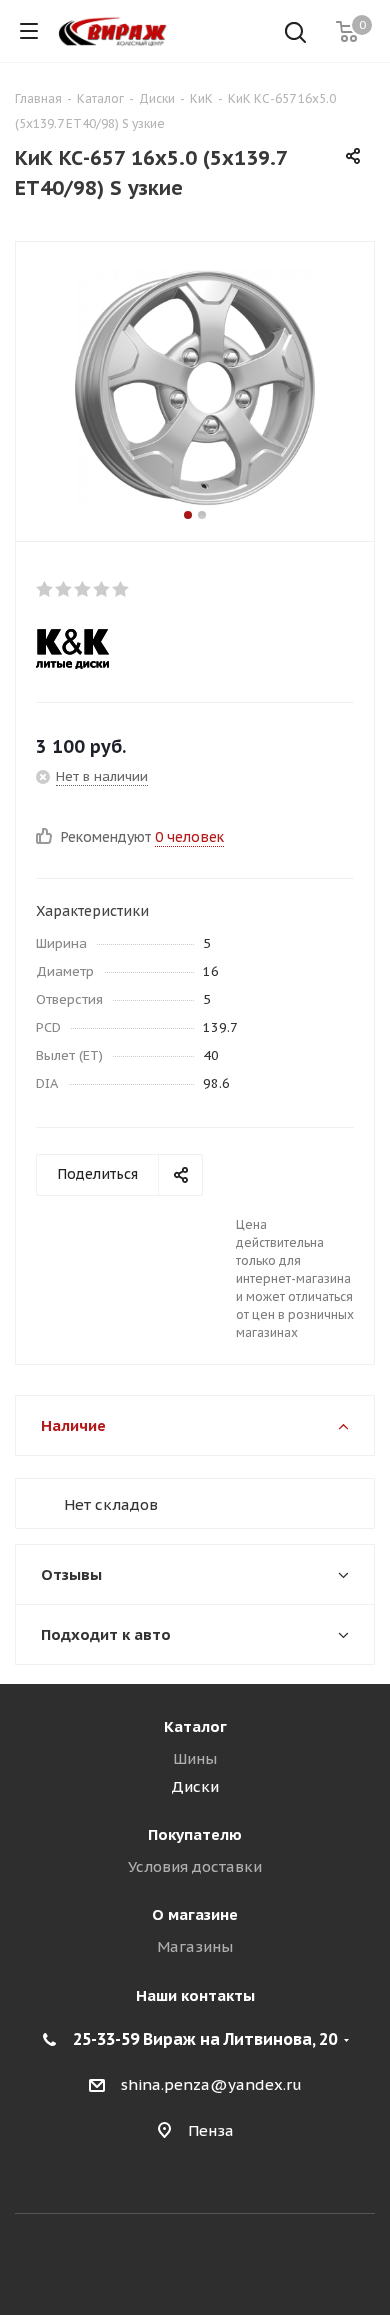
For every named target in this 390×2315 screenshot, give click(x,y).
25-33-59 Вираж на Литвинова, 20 (205, 2039)
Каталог (195, 1726)
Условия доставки (195, 1866)
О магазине (195, 1914)
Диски (195, 1786)
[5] (121, 589)
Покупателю (195, 1834)
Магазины (195, 1946)
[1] (45, 589)
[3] (83, 589)
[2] (64, 589)
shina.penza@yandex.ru (211, 2084)
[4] (102, 589)
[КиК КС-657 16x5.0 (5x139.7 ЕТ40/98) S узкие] (195, 387)
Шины (195, 1758)
